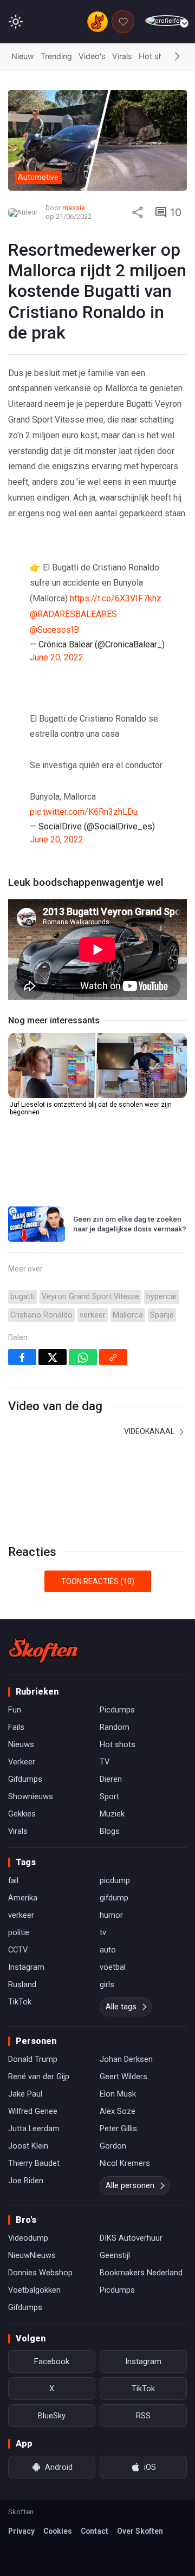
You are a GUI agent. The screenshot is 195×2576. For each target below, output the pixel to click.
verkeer (93, 1315)
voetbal (113, 1967)
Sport (109, 1796)
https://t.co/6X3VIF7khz (116, 598)
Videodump (28, 2238)
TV (105, 1762)
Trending (56, 56)
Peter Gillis (118, 2129)
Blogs (110, 1831)
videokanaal (150, 1431)
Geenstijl (115, 2255)
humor (111, 1915)
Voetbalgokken (34, 2290)
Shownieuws (31, 1796)
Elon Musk (118, 2094)
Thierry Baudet (34, 2163)
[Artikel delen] (138, 212)
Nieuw (23, 56)
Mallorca (128, 1315)
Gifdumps (25, 1779)
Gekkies (22, 1814)
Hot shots (157, 56)
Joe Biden (26, 2181)
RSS (143, 2416)
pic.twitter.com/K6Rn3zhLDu (84, 812)
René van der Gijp (39, 2077)
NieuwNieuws (32, 2255)
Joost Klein (28, 2146)
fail (13, 1880)
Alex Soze (118, 2111)
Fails (16, 1727)
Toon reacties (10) (98, 1581)
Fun (15, 1710)
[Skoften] (43, 1650)
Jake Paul (25, 2094)
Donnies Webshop (40, 2273)
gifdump (114, 1898)
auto (108, 1950)
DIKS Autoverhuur (131, 2238)
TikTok (20, 2002)
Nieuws (21, 1744)
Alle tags (121, 2007)
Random (115, 1727)
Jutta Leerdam (34, 2129)
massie (74, 208)
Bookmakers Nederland (141, 2273)
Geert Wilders (123, 2077)
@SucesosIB (54, 630)
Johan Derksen (126, 2059)
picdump (115, 1880)
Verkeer (22, 1762)
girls (107, 1984)
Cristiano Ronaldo (41, 1315)
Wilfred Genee (33, 2111)
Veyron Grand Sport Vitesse (90, 1297)
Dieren (111, 1779)
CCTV (18, 1950)
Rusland (22, 1984)
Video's (92, 56)
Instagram (26, 1967)
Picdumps (117, 1710)
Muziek (112, 1814)
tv (103, 1932)
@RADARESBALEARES (73, 614)
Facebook (52, 2361)
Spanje (162, 1315)
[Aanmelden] (166, 21)
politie (19, 1932)
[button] (177, 57)
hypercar (162, 1297)
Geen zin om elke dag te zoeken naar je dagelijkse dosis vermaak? (130, 1224)
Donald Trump (33, 2059)
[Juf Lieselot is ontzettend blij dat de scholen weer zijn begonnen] (97, 1066)
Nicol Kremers (125, 2163)
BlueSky (52, 2416)
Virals (122, 56)
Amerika (23, 1898)
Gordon (113, 2146)
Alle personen (130, 2185)
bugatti (22, 1297)
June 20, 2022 (57, 657)
